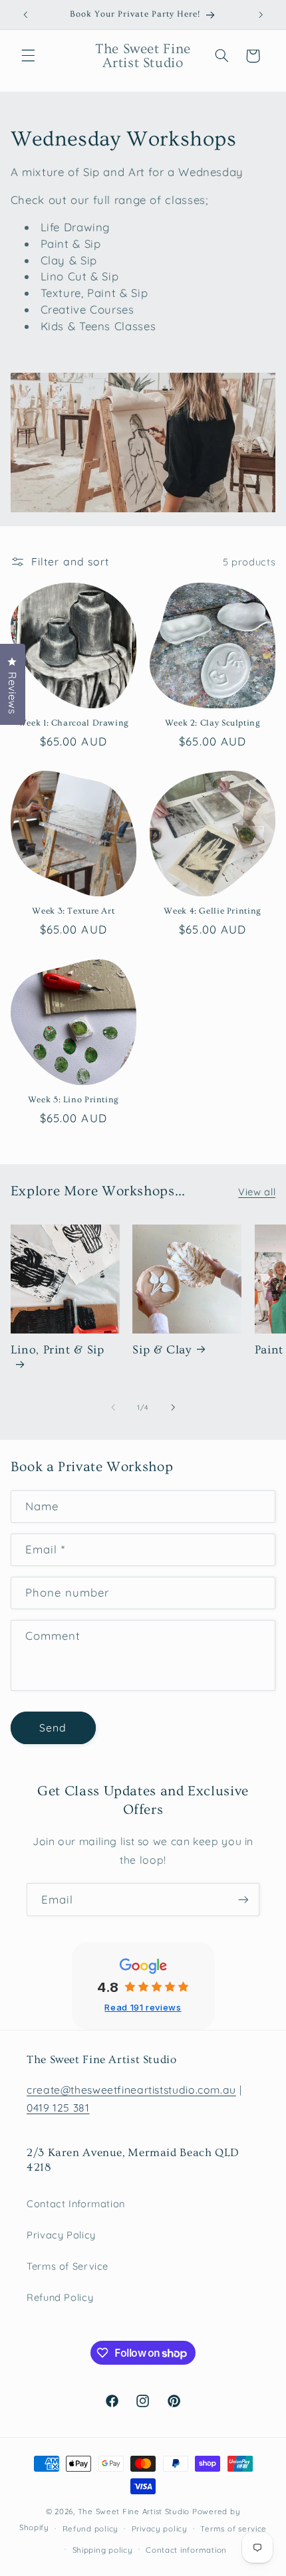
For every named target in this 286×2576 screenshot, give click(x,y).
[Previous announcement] (25, 15)
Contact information (186, 2550)
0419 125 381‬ (58, 2108)
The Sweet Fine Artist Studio (134, 2511)
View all (257, 1192)
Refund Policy (60, 2297)
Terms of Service (68, 2266)
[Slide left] (113, 1407)
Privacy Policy (61, 2235)
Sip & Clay (162, 1350)
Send (53, 1728)
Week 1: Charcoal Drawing (73, 723)
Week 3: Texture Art (73, 911)
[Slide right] (173, 1407)
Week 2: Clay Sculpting (213, 723)
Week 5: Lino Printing (73, 1100)
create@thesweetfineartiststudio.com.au (131, 2090)
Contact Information (76, 2204)
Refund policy (91, 2528)
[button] (28, 56)
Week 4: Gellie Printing (213, 911)
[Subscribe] (243, 1899)
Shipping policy (103, 2550)
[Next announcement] (261, 15)
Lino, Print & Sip (58, 1350)
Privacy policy (160, 2528)
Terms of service (233, 2528)
